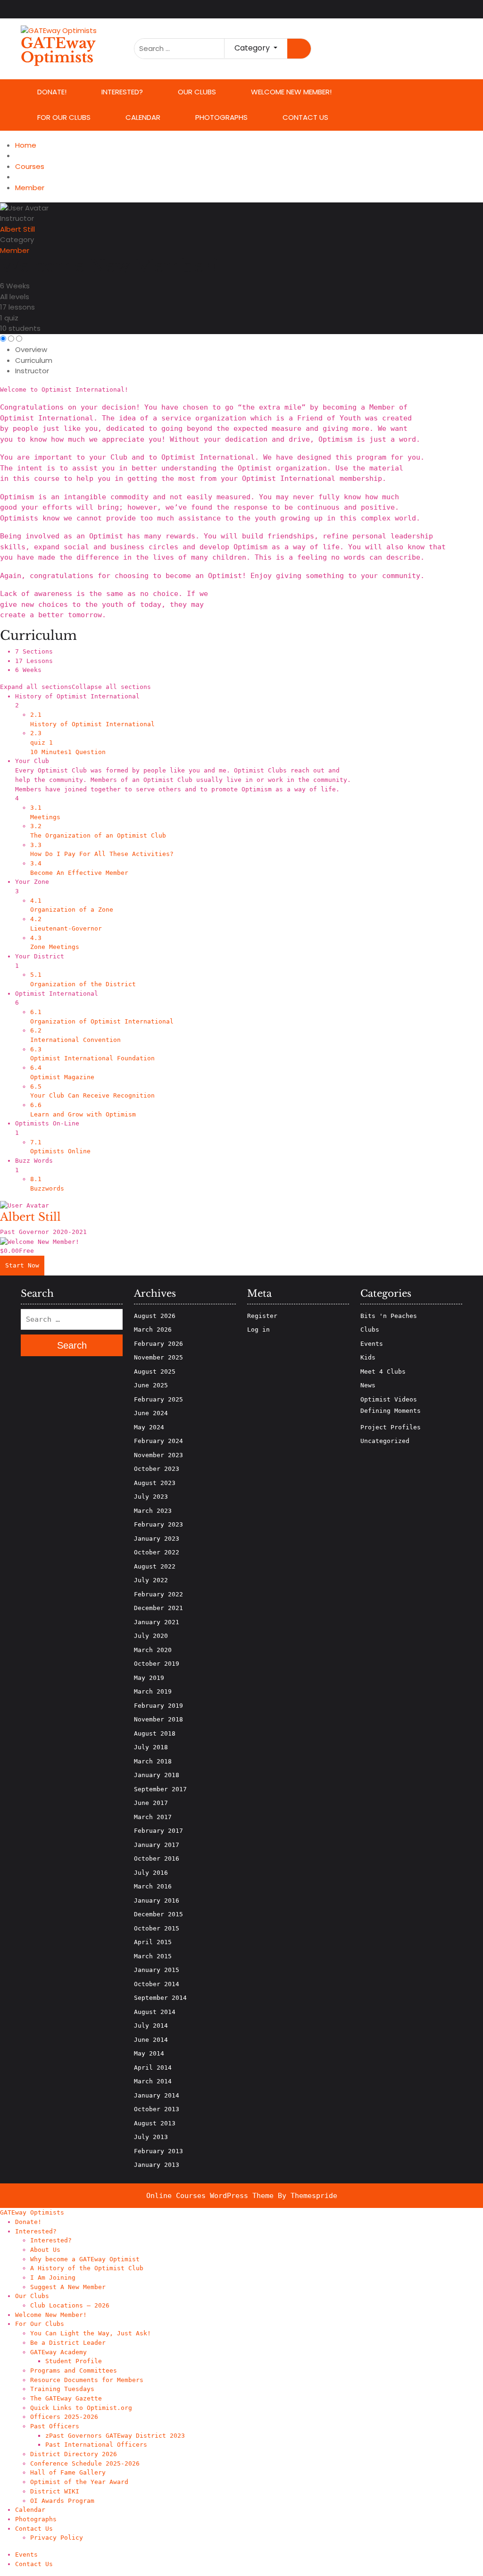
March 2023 (153, 1511)
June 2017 (151, 1803)
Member (15, 250)
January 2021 (157, 1622)
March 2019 (153, 1691)
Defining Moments (391, 1411)
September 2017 (160, 1789)
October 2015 (157, 1928)
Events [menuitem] (26, 2555)
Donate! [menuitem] (28, 2222)
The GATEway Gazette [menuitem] (66, 2398)
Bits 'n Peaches (389, 1316)
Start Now (22, 1265)
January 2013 (157, 2165)
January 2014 (157, 2095)
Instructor (17, 218)
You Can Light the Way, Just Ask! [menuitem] (91, 2333)
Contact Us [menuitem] (34, 2529)
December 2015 (158, 1914)
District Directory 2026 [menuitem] (74, 2454)
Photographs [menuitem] (36, 2519)
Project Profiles (391, 1427)
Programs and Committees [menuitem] (74, 2370)
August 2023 (155, 1483)
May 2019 (149, 1678)
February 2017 (158, 1831)
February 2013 (158, 2151)
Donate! (52, 92)
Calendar (143, 117)
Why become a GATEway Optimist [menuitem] (85, 2259)
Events (372, 1344)
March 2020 (153, 1650)
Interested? (122, 92)
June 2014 (151, 2040)
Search (299, 49)
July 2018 (151, 1747)
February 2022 (158, 1594)
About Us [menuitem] (45, 2250)
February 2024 (158, 1441)
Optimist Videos (389, 1399)
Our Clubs (197, 92)
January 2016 (157, 1901)
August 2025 (155, 1372)
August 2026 (155, 1316)
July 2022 (151, 1580)
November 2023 (158, 1455)
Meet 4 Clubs (383, 1372)
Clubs (370, 1330)
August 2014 (155, 2012)
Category (17, 239)
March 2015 (153, 1956)
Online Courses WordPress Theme (210, 2196)
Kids (368, 1357)
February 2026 (158, 1344)
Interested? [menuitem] (36, 2231)
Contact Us (305, 117)
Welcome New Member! (291, 92)
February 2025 (158, 1399)
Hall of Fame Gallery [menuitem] (68, 2472)
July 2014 (151, 2026)
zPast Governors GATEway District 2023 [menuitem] (115, 2436)
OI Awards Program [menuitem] (62, 2501)
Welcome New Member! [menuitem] (51, 2315)
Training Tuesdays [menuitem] (62, 2389)
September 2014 (160, 1998)
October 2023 (157, 1469)
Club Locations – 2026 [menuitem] (70, 2305)
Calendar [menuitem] (30, 2510)
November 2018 (158, 1719)
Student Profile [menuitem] (74, 2361)
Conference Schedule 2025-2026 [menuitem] (85, 2463)
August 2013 (155, 2123)
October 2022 (157, 1552)
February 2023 (158, 1524)
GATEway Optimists (58, 50)
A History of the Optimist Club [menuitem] (87, 2268)
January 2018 (157, 1775)
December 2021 (158, 1608)
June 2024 (151, 1413)
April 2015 (153, 1942)
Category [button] (253, 48)
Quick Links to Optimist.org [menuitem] (81, 2408)
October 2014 (157, 1984)
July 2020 (151, 1636)
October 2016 (157, 1859)
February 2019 (158, 1706)
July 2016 (151, 1873)
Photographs (221, 117)
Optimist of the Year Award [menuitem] (79, 2482)
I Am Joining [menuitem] (53, 2278)
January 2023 (157, 1539)
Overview (31, 349)
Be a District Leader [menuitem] (68, 2343)
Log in (258, 1330)
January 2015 (157, 1970)
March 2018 (153, 1761)
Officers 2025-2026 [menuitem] (64, 2417)
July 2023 (151, 1497)
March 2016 (153, 1886)
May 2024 (149, 1427)
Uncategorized (385, 1441)
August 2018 (155, 1733)
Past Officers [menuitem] (55, 2426)
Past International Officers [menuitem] (96, 2445)
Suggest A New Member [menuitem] (68, 2287)
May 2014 (149, 2053)
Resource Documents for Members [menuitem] (87, 2380)
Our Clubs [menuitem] (32, 2296)
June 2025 (151, 1385)
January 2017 (157, 1845)
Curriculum (34, 360)
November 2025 (158, 1357)
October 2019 (157, 1664)
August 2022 (155, 1566)
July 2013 (151, 2137)
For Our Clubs (64, 117)
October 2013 (157, 2109)
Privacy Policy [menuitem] (57, 2538)
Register (262, 1316)
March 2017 (153, 1817)
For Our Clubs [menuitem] (40, 2324)
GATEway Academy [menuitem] (58, 2352)
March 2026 (153, 1330)
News (368, 1385)
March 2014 (153, 2081)
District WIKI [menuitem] (55, 2491)
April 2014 (153, 2068)
